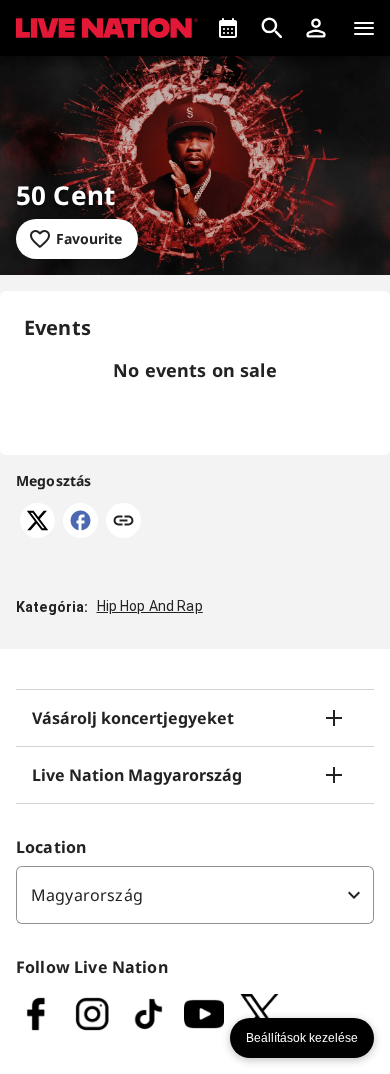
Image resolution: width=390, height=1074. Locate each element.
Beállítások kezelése (302, 1038)
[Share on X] (37, 532)
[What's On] (228, 28)
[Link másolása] (123, 522)
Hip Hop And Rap (150, 606)
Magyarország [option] (87, 895)
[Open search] (272, 28)
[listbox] (195, 895)
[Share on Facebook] (80, 532)
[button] (316, 28)
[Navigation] (364, 28)
